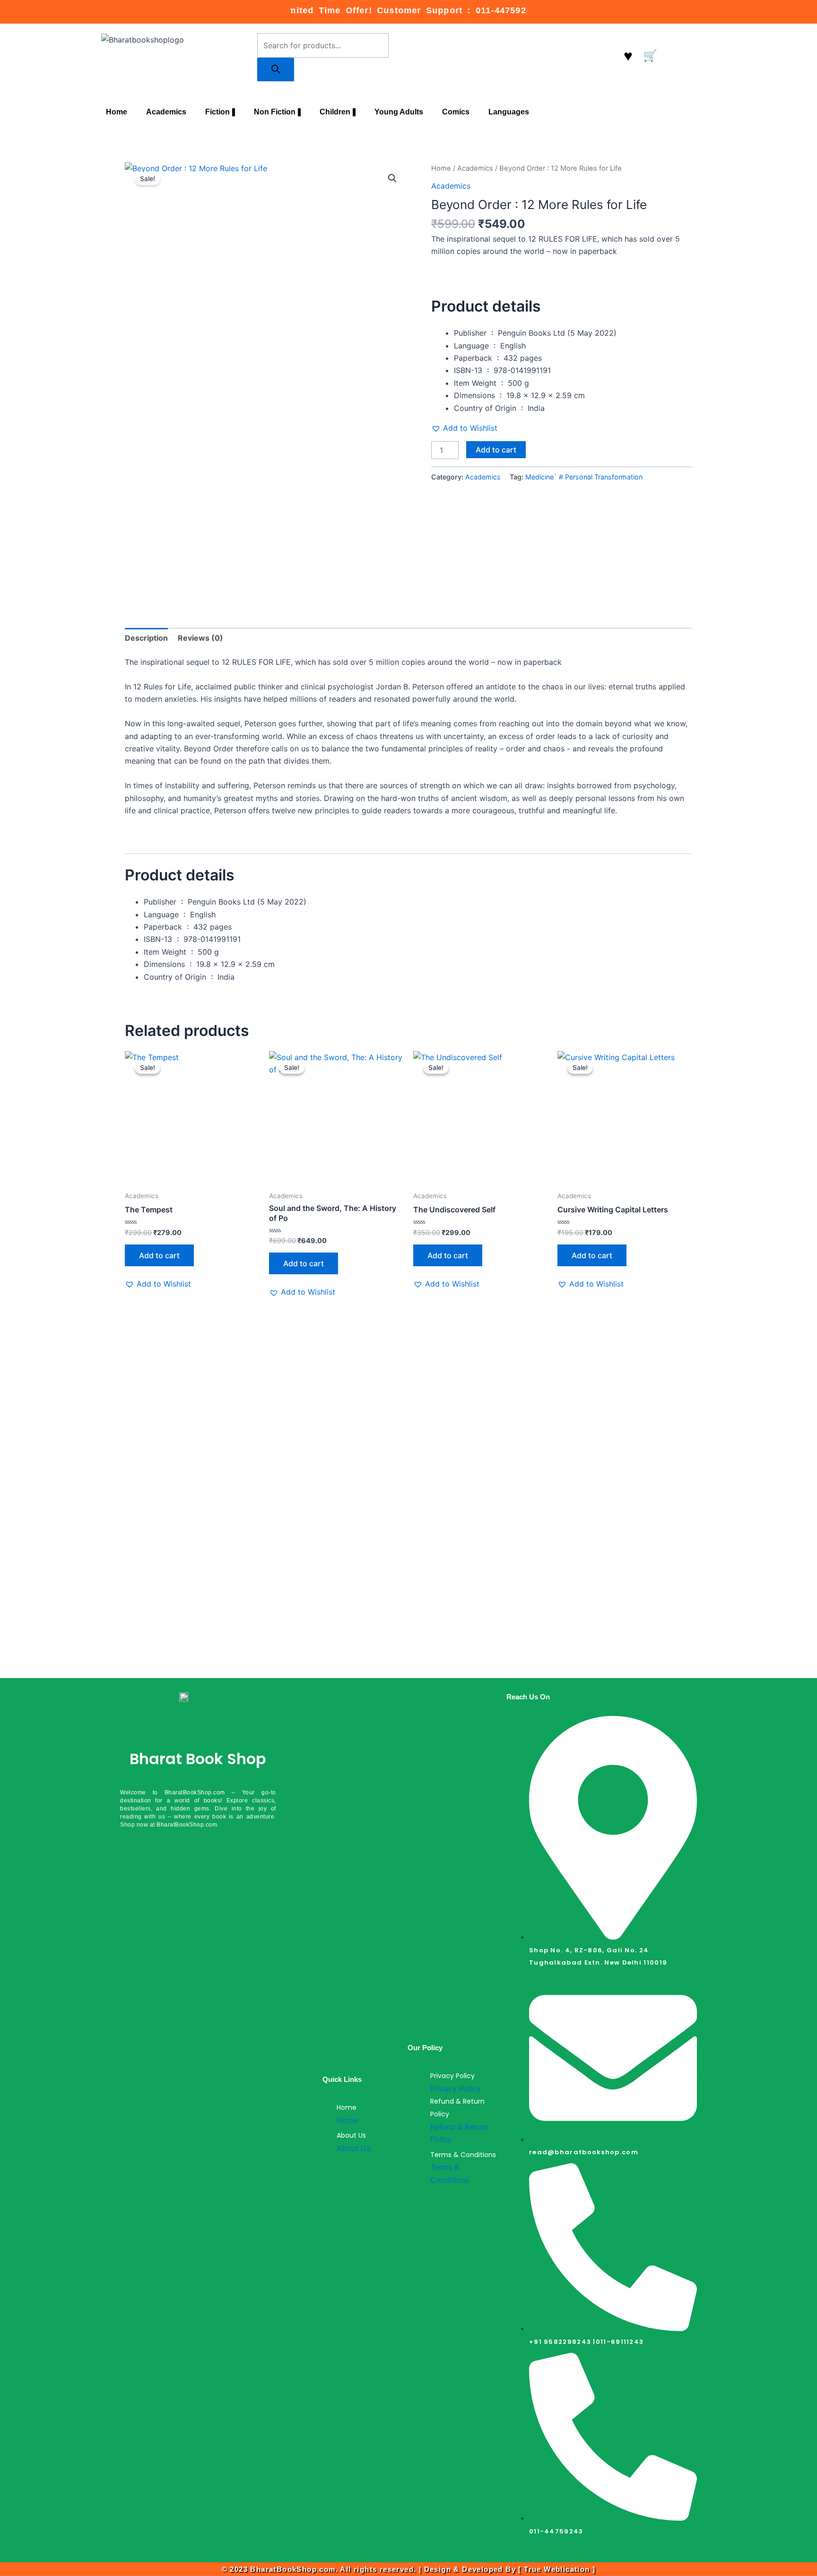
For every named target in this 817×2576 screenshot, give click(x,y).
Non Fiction (275, 112)
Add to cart (496, 450)
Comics (456, 112)
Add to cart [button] (159, 1255)
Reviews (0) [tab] (200, 638)
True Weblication (557, 2569)
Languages (509, 112)
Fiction (217, 112)
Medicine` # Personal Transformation (584, 477)
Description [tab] (146, 638)
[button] (392, 178)
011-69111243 (620, 2342)
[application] (234, 112)
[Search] (276, 70)
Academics (166, 112)
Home (117, 112)
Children (335, 112)
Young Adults (399, 112)
